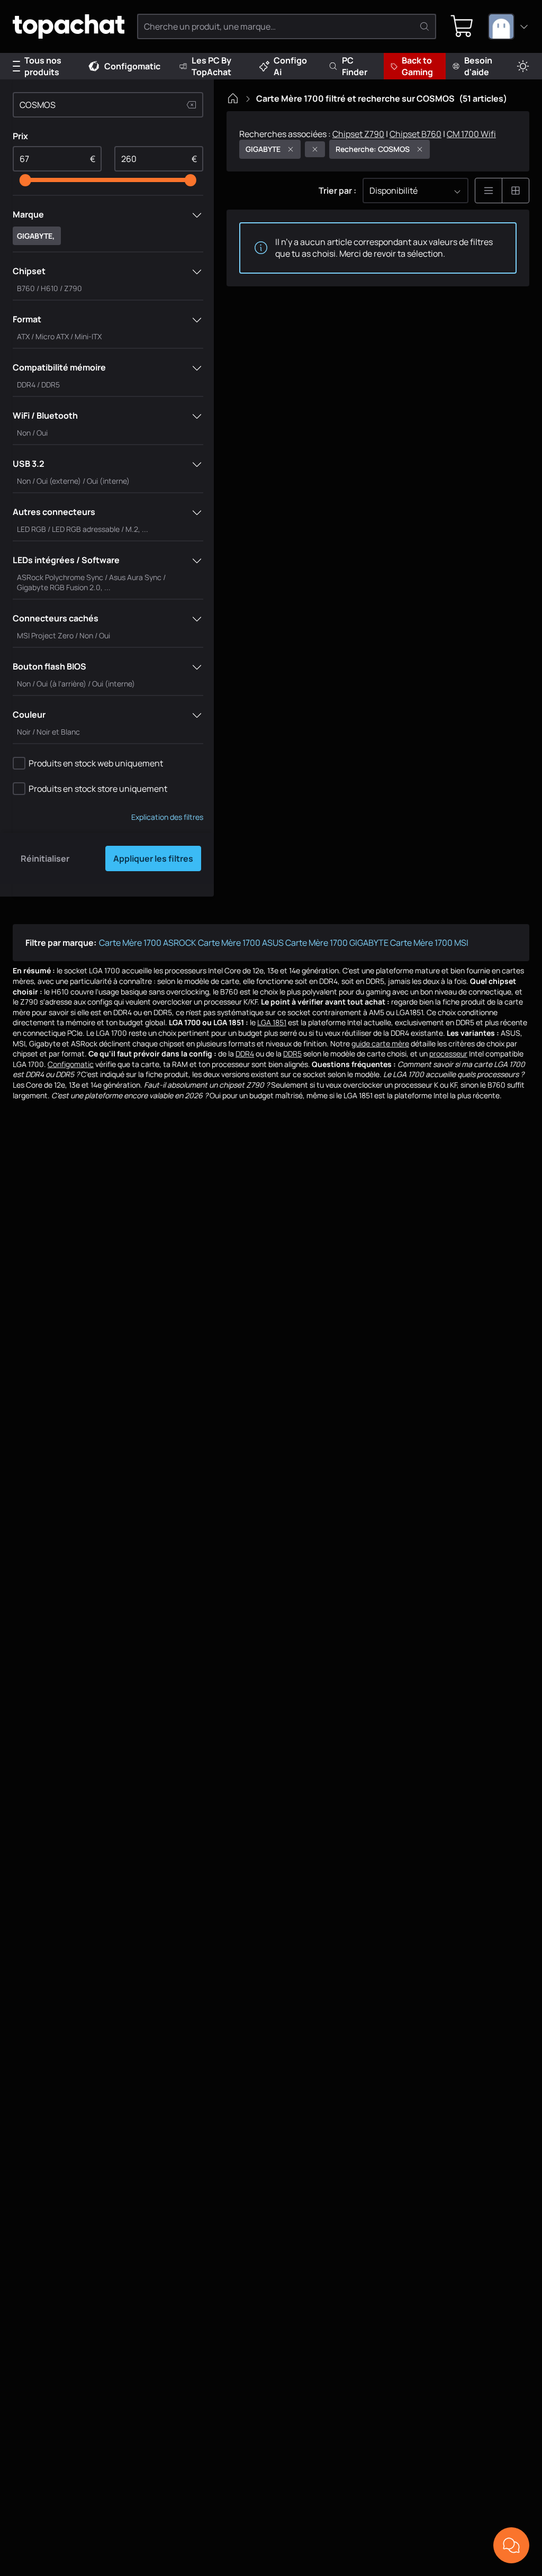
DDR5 (292, 1054)
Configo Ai (290, 66)
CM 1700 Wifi (471, 134)
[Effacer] (192, 105)
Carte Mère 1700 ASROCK (148, 943)
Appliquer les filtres (153, 858)
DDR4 (245, 1054)
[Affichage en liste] (489, 191)
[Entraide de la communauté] (511, 2545)
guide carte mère (380, 1043)
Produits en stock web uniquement (96, 763)
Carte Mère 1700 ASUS (241, 943)
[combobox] (509, 26)
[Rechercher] (424, 26)
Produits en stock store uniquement (98, 789)
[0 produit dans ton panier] (462, 26)
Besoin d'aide (478, 66)
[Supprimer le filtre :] (315, 149)
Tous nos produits (43, 66)
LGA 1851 (272, 1022)
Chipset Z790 (358, 134)
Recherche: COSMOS (373, 149)
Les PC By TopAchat (211, 66)
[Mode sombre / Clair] (523, 66)
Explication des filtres (167, 817)
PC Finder (355, 66)
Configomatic (132, 66)
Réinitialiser (45, 858)
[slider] (25, 180)
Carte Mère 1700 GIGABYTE (337, 943)
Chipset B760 (415, 134)
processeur (448, 1054)
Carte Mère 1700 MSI (429, 943)
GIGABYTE (263, 149)
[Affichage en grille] (516, 191)
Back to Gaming (417, 66)
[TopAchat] (69, 27)
